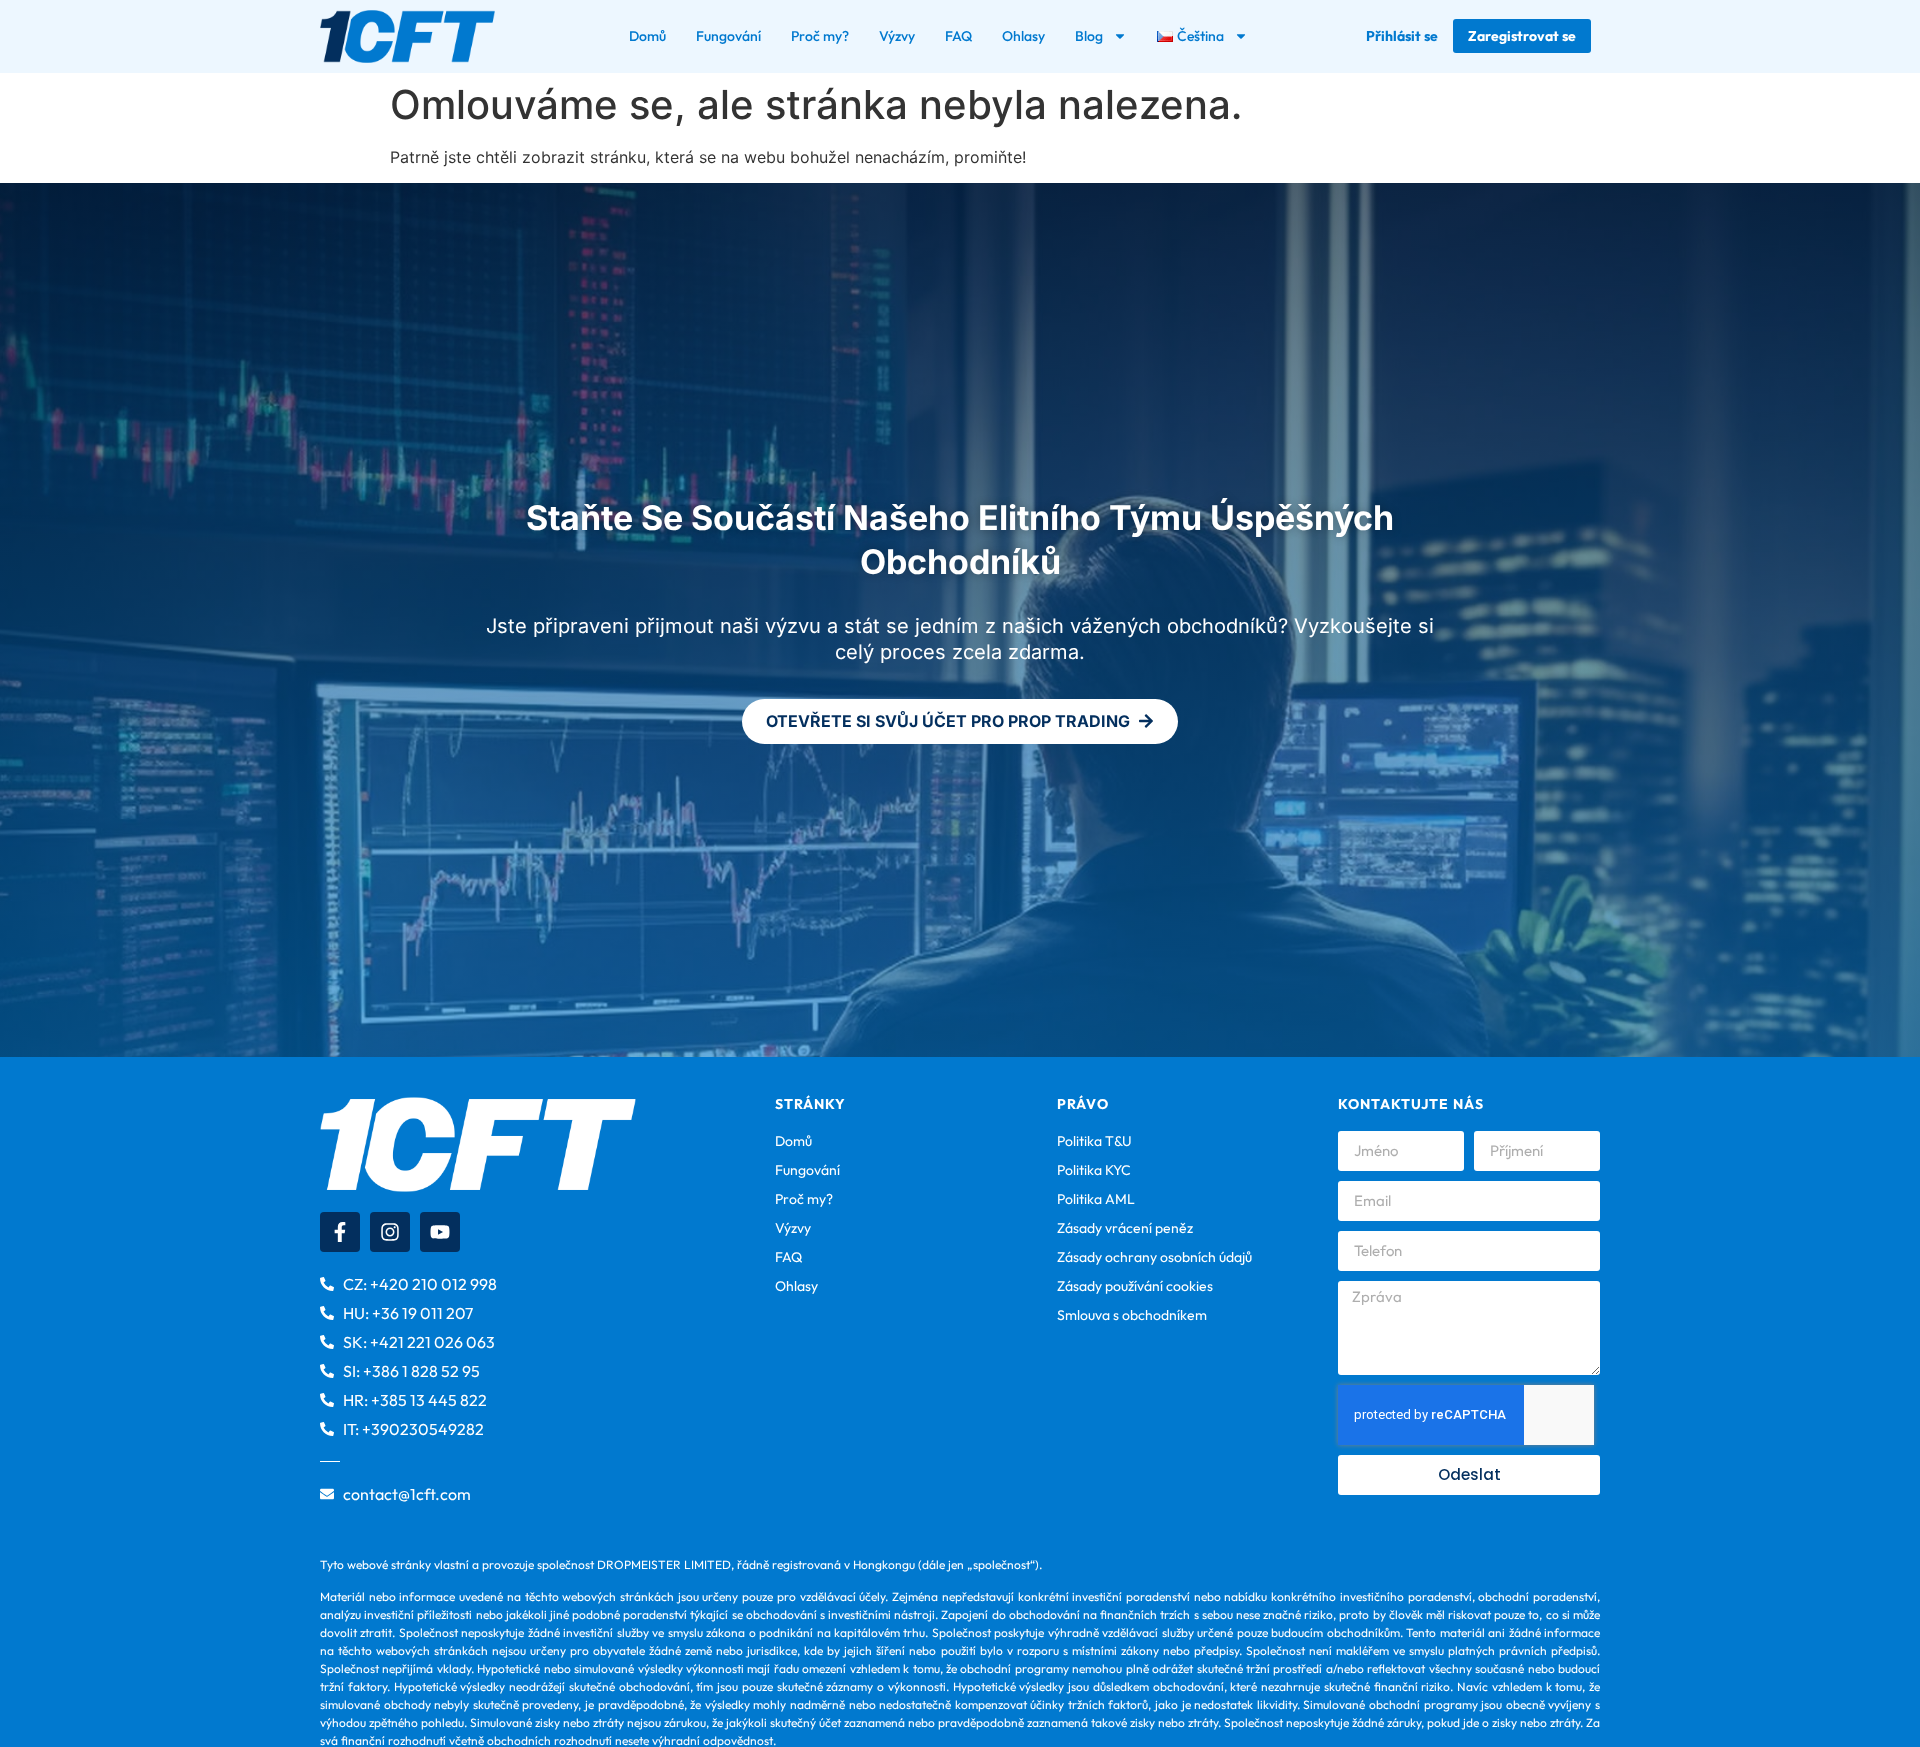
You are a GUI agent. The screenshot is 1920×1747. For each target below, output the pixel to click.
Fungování (728, 36)
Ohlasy (1023, 36)
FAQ (958, 36)
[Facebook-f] (340, 1232)
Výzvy (897, 36)
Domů (647, 36)
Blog (1089, 36)
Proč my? (820, 36)
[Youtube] (440, 1232)
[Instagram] (390, 1232)
